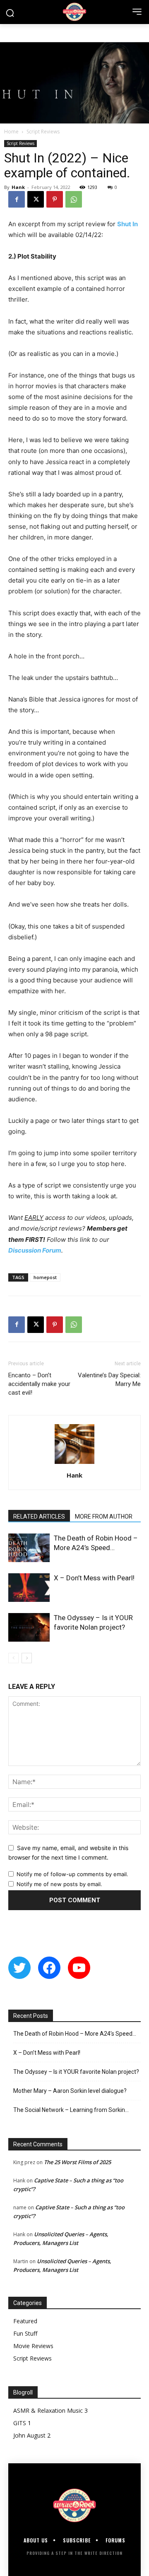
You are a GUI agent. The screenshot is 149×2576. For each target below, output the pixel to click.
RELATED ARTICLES (39, 1517)
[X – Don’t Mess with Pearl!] (29, 1588)
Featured (25, 2321)
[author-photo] (74, 1464)
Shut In (127, 224)
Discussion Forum (35, 1250)
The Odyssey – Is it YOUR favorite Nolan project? (76, 2072)
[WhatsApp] (74, 199)
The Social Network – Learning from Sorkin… (71, 2110)
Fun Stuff (25, 2333)
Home (11, 132)
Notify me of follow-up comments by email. (72, 1874)
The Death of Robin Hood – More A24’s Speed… (75, 2034)
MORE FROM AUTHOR (104, 1517)
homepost (45, 1277)
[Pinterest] (55, 199)
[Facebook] (17, 199)
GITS (20, 2423)
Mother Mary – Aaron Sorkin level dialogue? (70, 2091)
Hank (18, 187)
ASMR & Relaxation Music (48, 2410)
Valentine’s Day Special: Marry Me (109, 1380)
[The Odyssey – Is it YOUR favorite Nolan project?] (29, 1627)
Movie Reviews (33, 2346)
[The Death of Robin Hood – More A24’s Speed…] (29, 1548)
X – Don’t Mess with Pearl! (94, 1578)
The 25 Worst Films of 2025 (77, 2162)
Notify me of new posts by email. (59, 1884)
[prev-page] (13, 1658)
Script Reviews (43, 132)
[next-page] (27, 1658)
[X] (36, 199)
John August (29, 2435)
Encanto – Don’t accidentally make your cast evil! (39, 1384)
